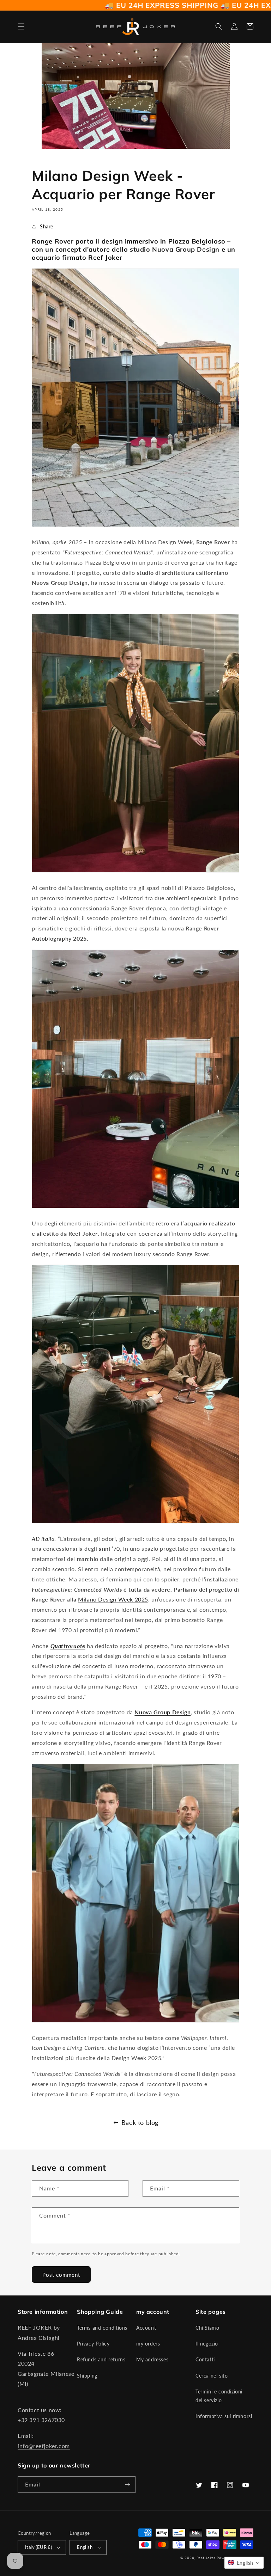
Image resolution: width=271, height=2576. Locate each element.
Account (146, 2328)
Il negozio (207, 2344)
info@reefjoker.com (44, 2446)
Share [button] (47, 226)
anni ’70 (109, 1548)
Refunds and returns (101, 2359)
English (85, 2547)
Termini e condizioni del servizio (219, 2396)
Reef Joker (206, 2558)
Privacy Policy (93, 2344)
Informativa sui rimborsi (224, 2416)
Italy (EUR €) (38, 2547)
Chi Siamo (207, 2328)
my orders (148, 2344)
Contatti (205, 2359)
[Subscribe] (127, 2485)
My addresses (152, 2359)
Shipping (87, 2376)
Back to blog (140, 2122)
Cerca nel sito (212, 2376)
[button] (21, 26)
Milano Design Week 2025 (113, 1599)
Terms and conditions (102, 2328)
